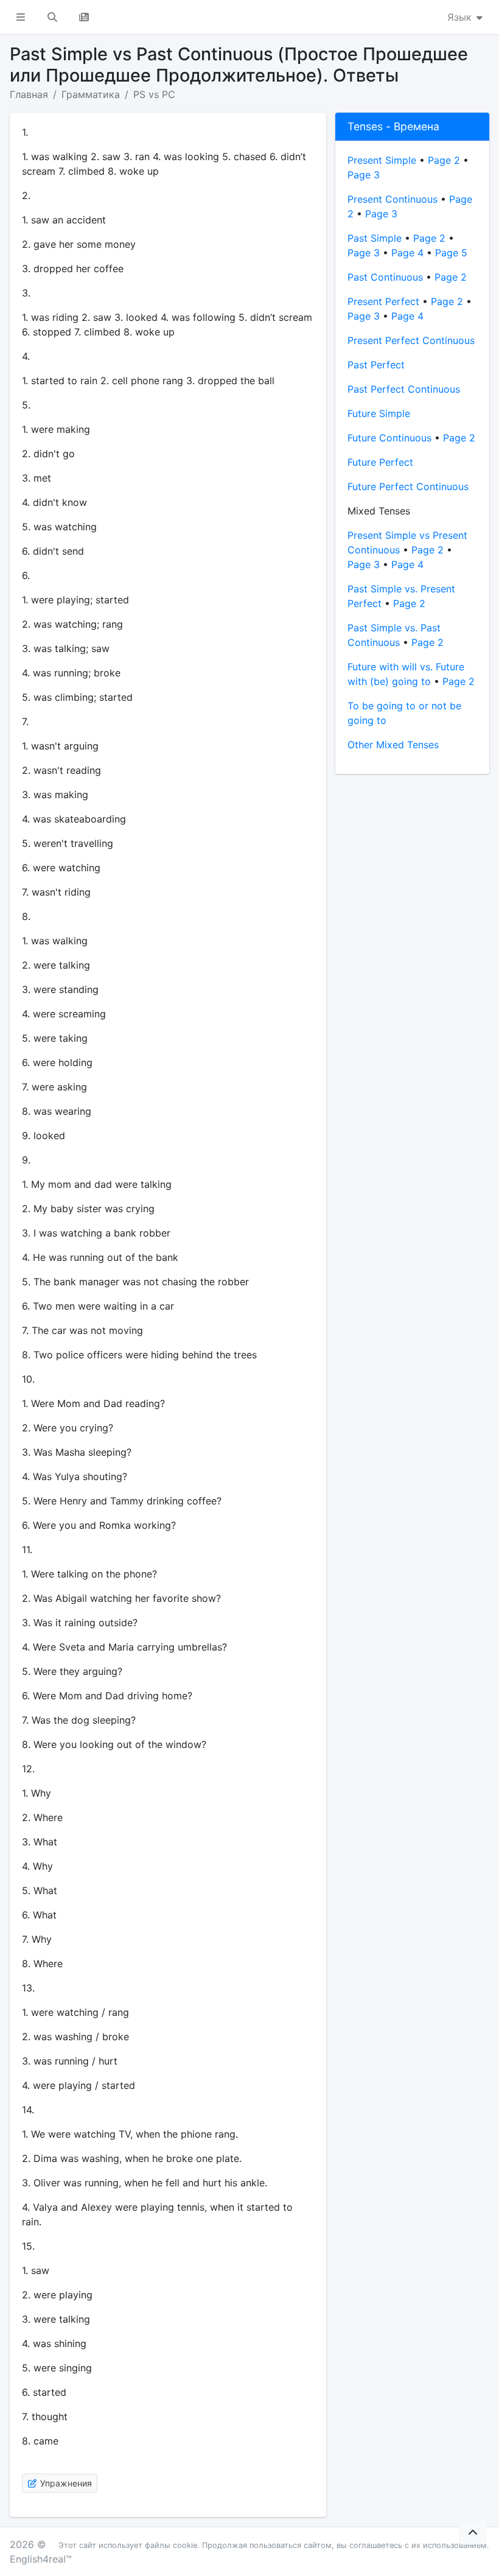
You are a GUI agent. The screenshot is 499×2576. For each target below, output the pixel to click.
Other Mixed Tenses (393, 745)
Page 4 (407, 253)
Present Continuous (393, 199)
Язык (461, 17)
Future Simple (379, 413)
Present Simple (382, 160)
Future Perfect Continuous (408, 486)
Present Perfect (383, 301)
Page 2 (444, 160)
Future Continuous (389, 438)
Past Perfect (376, 365)
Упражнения (65, 2483)
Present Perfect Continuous (411, 340)
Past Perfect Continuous (404, 389)
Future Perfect (380, 462)
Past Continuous (385, 277)
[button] (21, 17)
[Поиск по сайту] (52, 17)
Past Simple (375, 238)
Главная (29, 94)
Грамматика (91, 94)
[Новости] (84, 17)
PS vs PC (154, 94)
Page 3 (364, 175)
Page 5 (451, 253)
